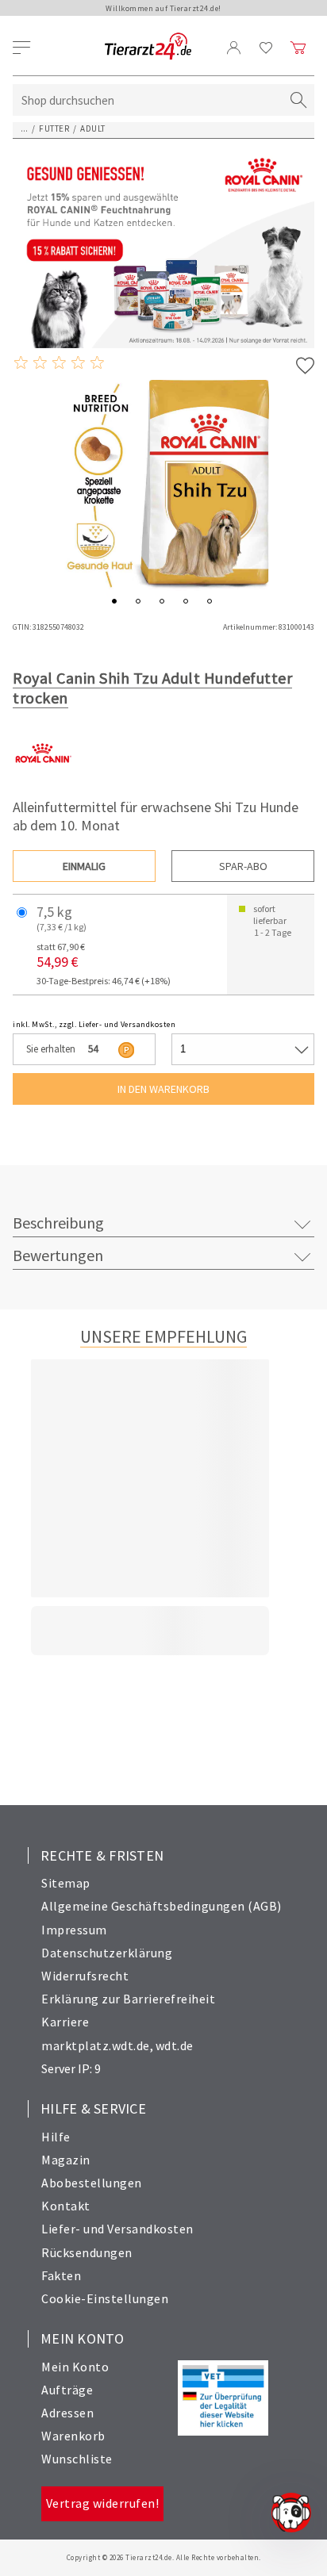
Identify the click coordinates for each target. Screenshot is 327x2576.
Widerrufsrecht (85, 1976)
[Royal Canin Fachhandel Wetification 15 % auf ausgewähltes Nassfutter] (163, 247)
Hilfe (56, 2137)
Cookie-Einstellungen (105, 2298)
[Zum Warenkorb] (298, 48)
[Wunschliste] (266, 48)
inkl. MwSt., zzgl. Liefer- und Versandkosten (94, 1024)
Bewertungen (58, 1255)
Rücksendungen (87, 2252)
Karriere (65, 2022)
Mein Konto (75, 2367)
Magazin (66, 2160)
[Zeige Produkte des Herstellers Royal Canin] (42, 779)
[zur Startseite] (148, 47)
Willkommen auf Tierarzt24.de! (163, 8)
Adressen (67, 2413)
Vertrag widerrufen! (103, 2503)
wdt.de (175, 2045)
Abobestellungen (92, 2183)
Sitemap (66, 1883)
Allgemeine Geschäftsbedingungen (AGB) (162, 1906)
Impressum (74, 1930)
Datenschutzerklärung (107, 1953)
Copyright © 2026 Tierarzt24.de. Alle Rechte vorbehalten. (164, 2557)
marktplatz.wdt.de (96, 2045)
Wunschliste (77, 2459)
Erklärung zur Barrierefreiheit (128, 1999)
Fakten (61, 2275)
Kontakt (66, 2206)
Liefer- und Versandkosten (117, 2229)
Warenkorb (73, 2436)
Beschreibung (58, 1223)
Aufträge (67, 2390)
